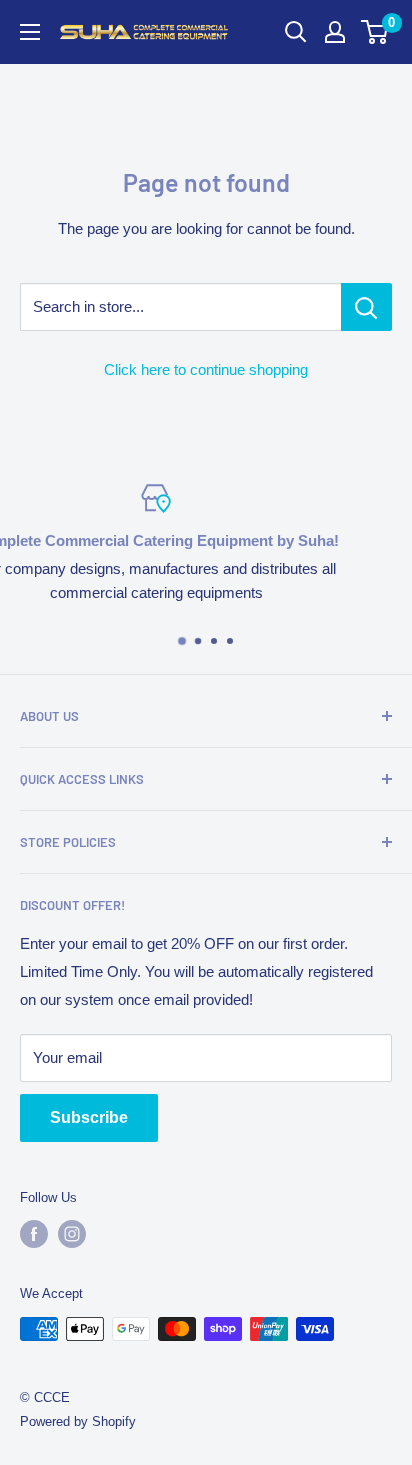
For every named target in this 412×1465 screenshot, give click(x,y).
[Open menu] (30, 32)
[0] (375, 32)
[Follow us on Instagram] (72, 1234)
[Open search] (296, 32)
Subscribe (89, 1117)
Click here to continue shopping (206, 369)
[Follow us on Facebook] (34, 1234)
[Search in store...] (366, 307)
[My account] (335, 32)
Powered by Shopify (78, 1421)
